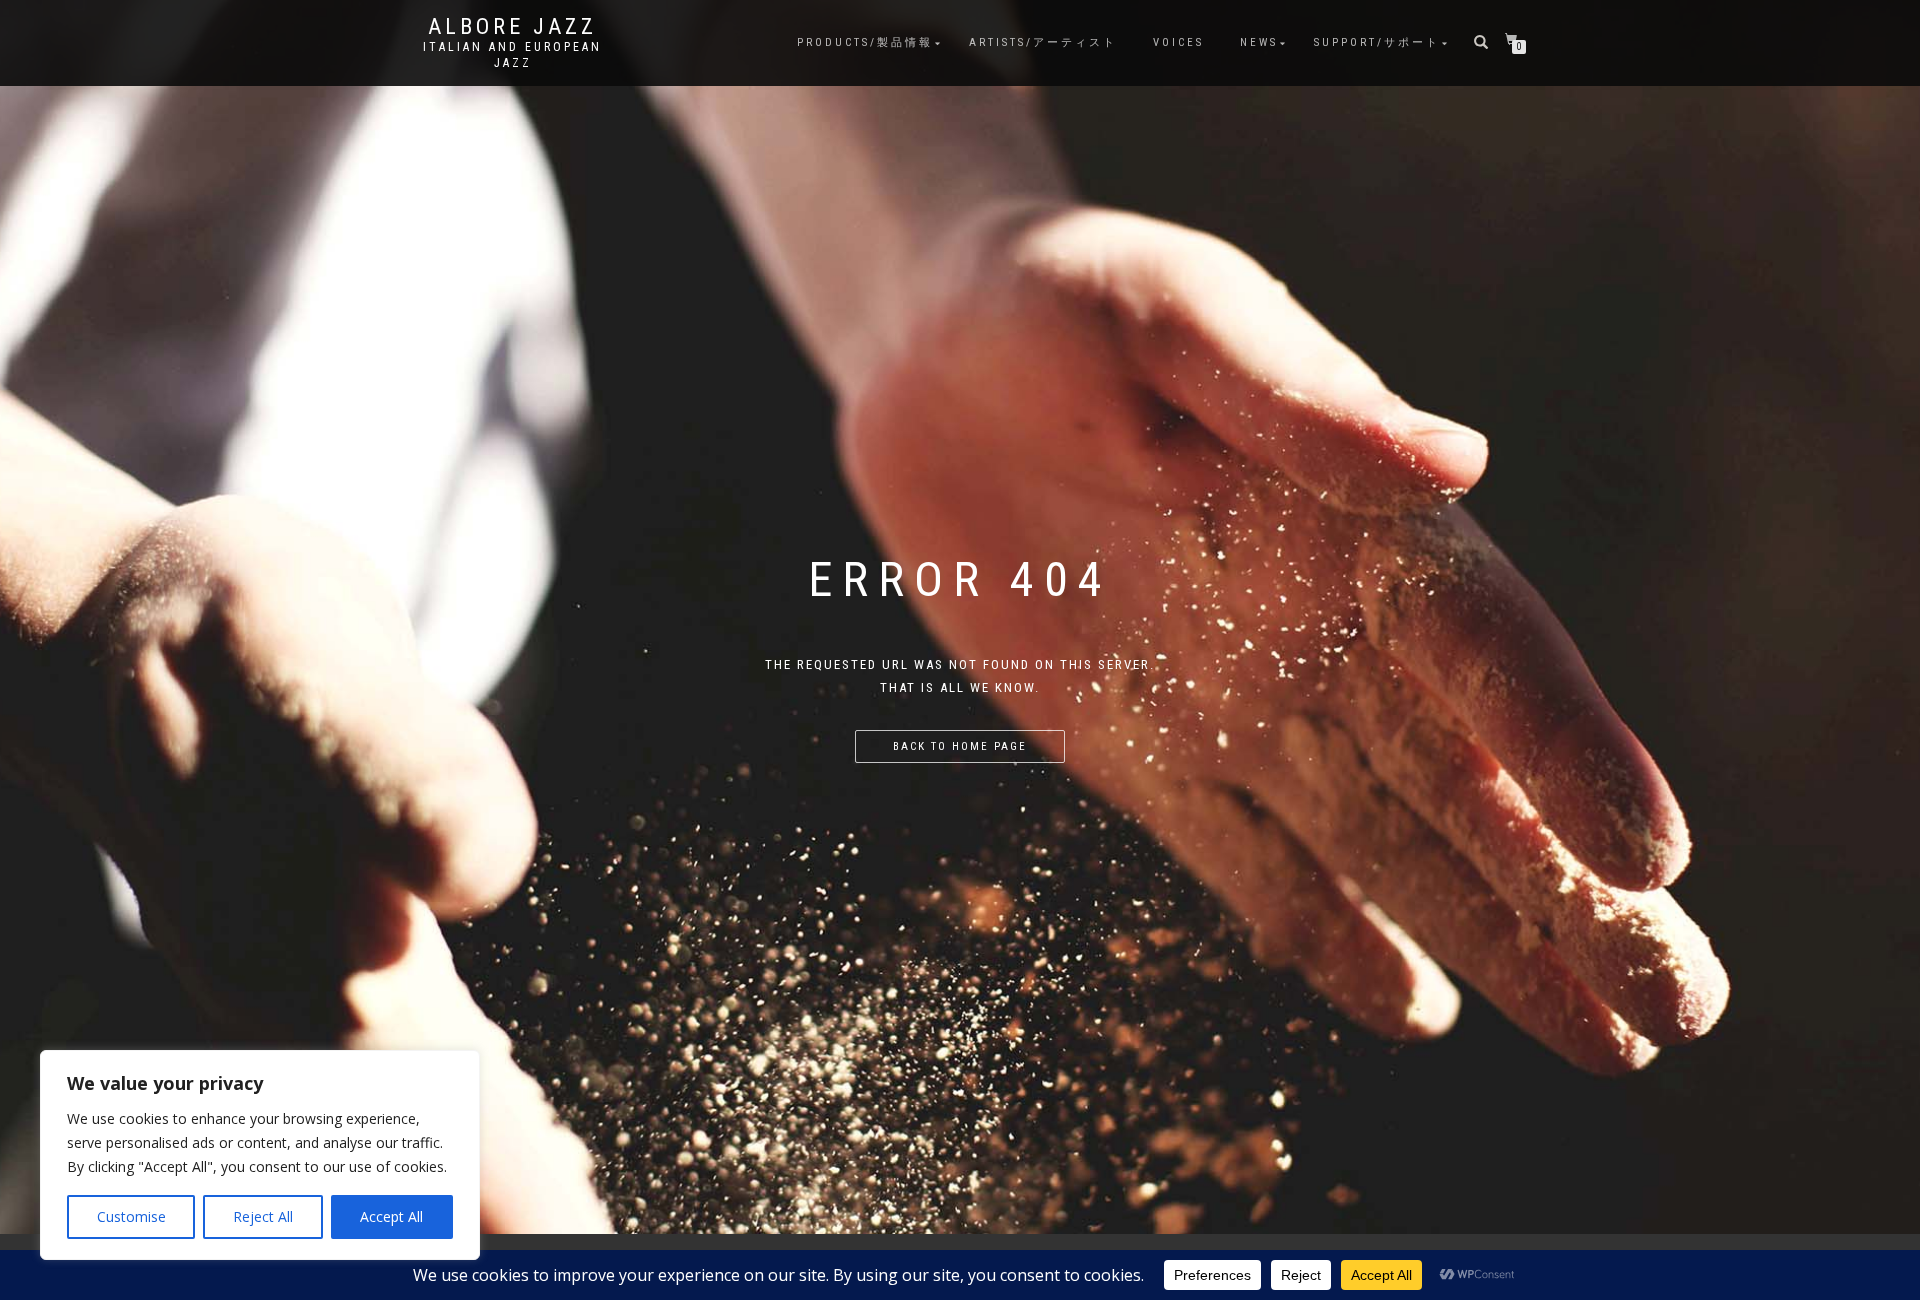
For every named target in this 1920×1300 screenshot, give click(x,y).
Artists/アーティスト (1043, 42)
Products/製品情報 (865, 42)
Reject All (263, 1216)
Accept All (391, 1216)
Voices (1178, 42)
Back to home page (960, 746)
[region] (260, 1155)
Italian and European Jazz (512, 55)
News (1259, 42)
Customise (131, 1216)
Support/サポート (1377, 42)
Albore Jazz (512, 27)
